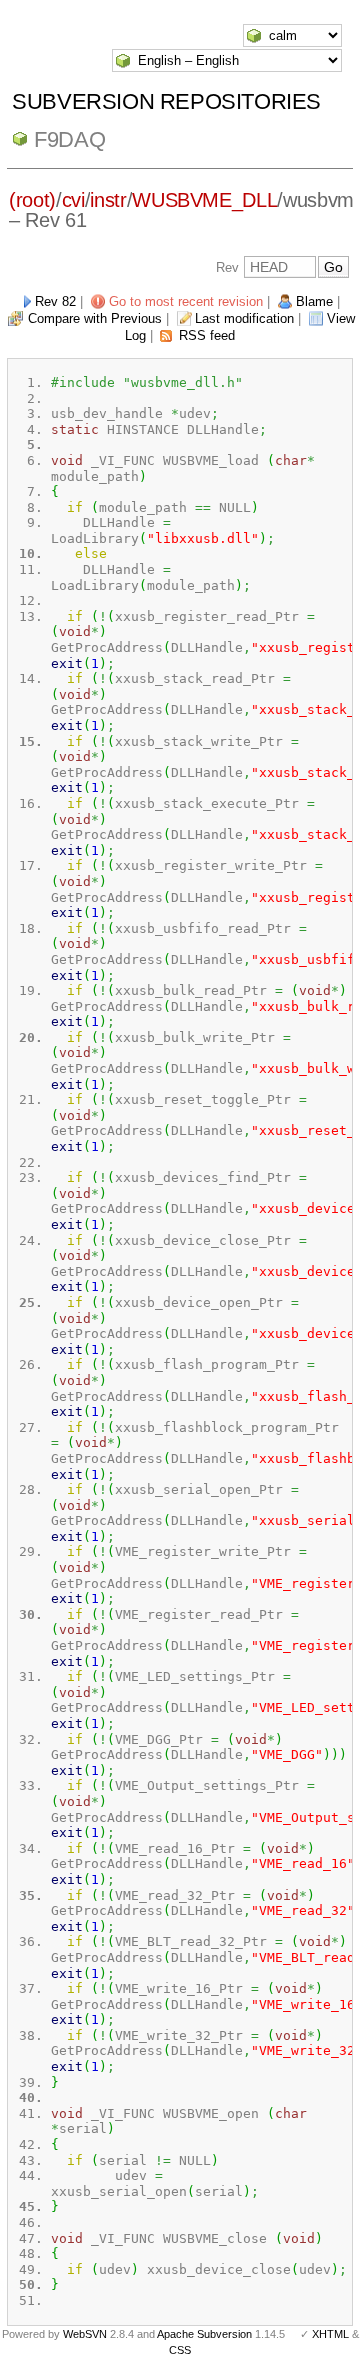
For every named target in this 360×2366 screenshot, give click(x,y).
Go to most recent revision (186, 301)
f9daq (69, 139)
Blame (314, 301)
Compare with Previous (95, 318)
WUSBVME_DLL (204, 200)
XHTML (330, 2334)
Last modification (244, 318)
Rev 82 (55, 301)
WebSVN (85, 2334)
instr (108, 200)
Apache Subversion (204, 2334)
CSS (180, 2350)
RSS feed (207, 335)
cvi (73, 200)
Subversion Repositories (166, 101)
